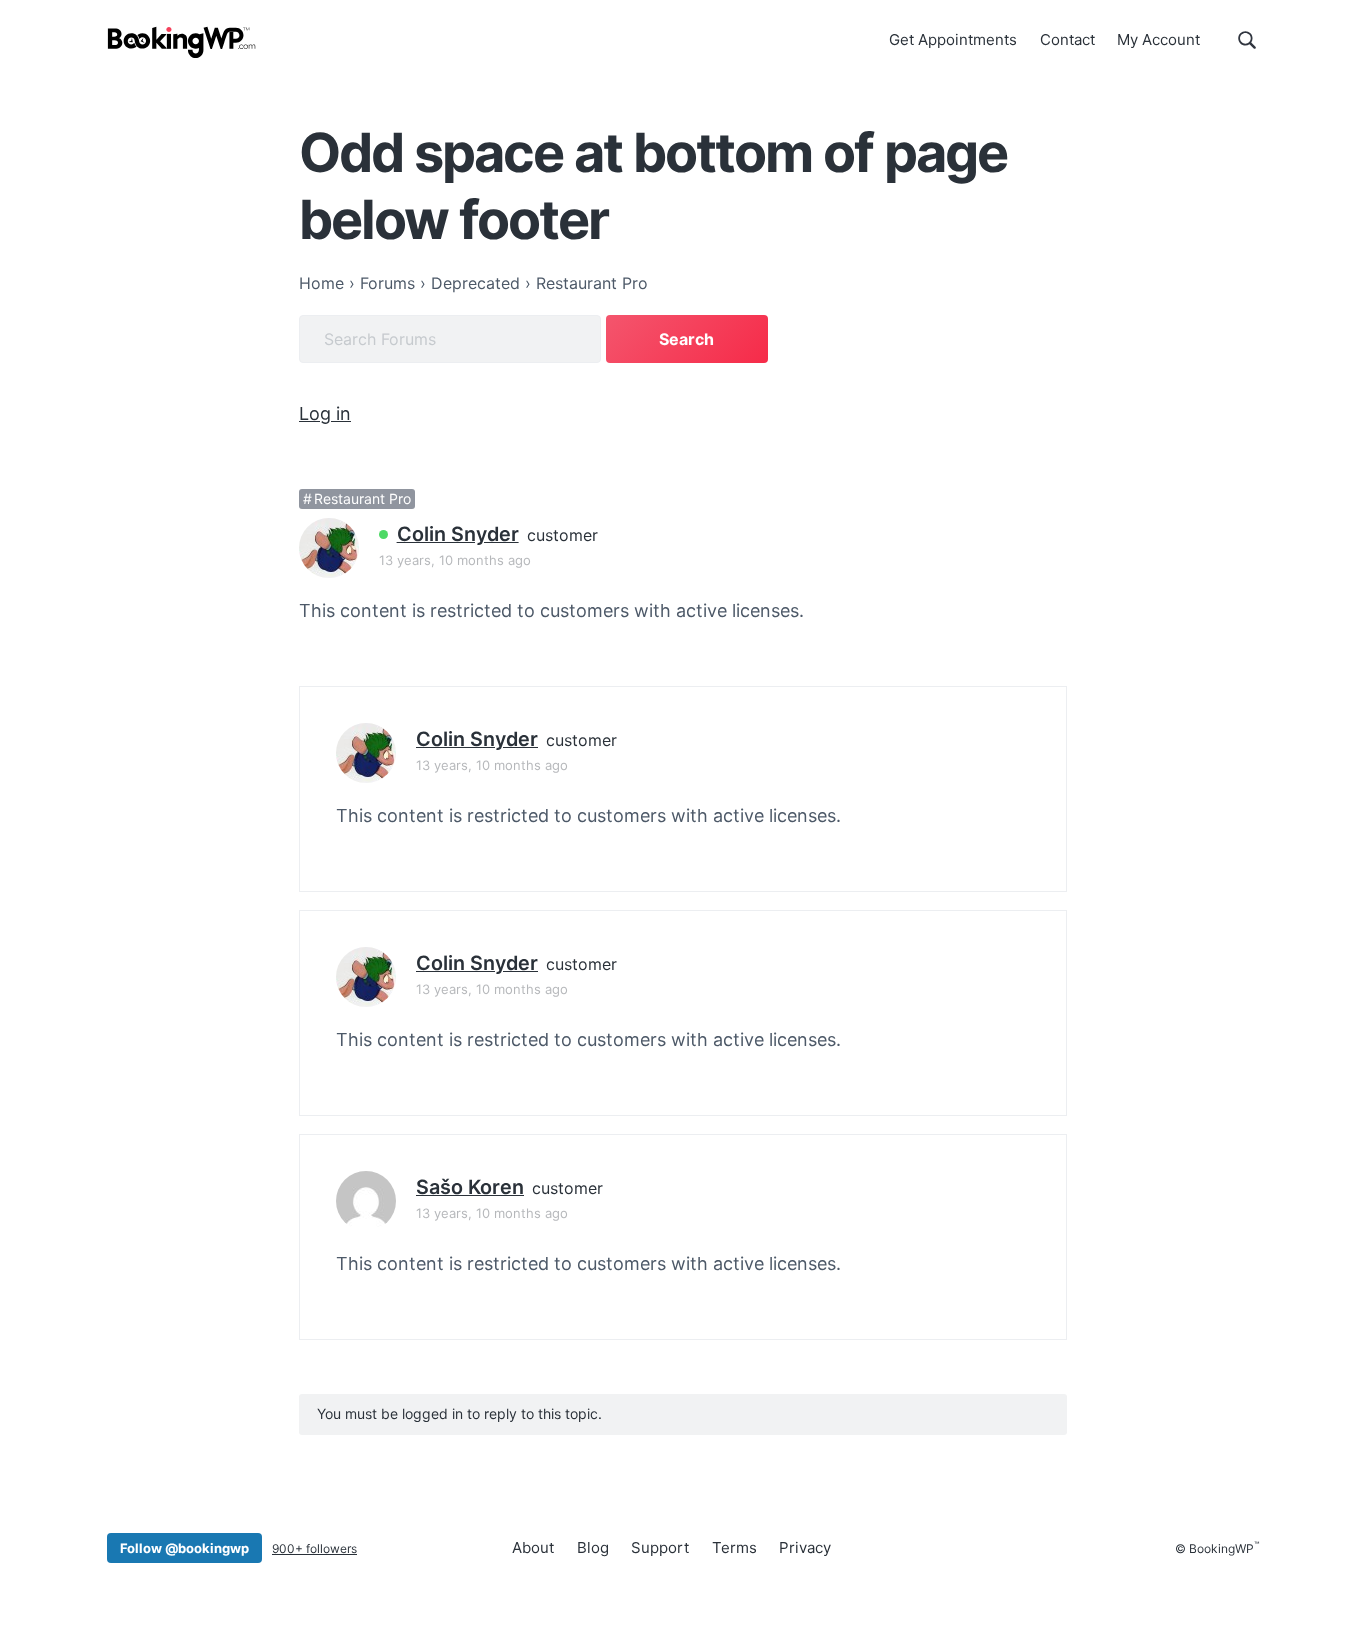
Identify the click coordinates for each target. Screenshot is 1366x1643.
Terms (734, 1547)
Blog (593, 1547)
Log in (325, 413)
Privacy (805, 1547)
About (533, 1547)
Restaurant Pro (362, 498)
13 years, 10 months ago (455, 560)
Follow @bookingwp (184, 1548)
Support (660, 1547)
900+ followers (314, 1548)
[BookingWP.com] (182, 42)
